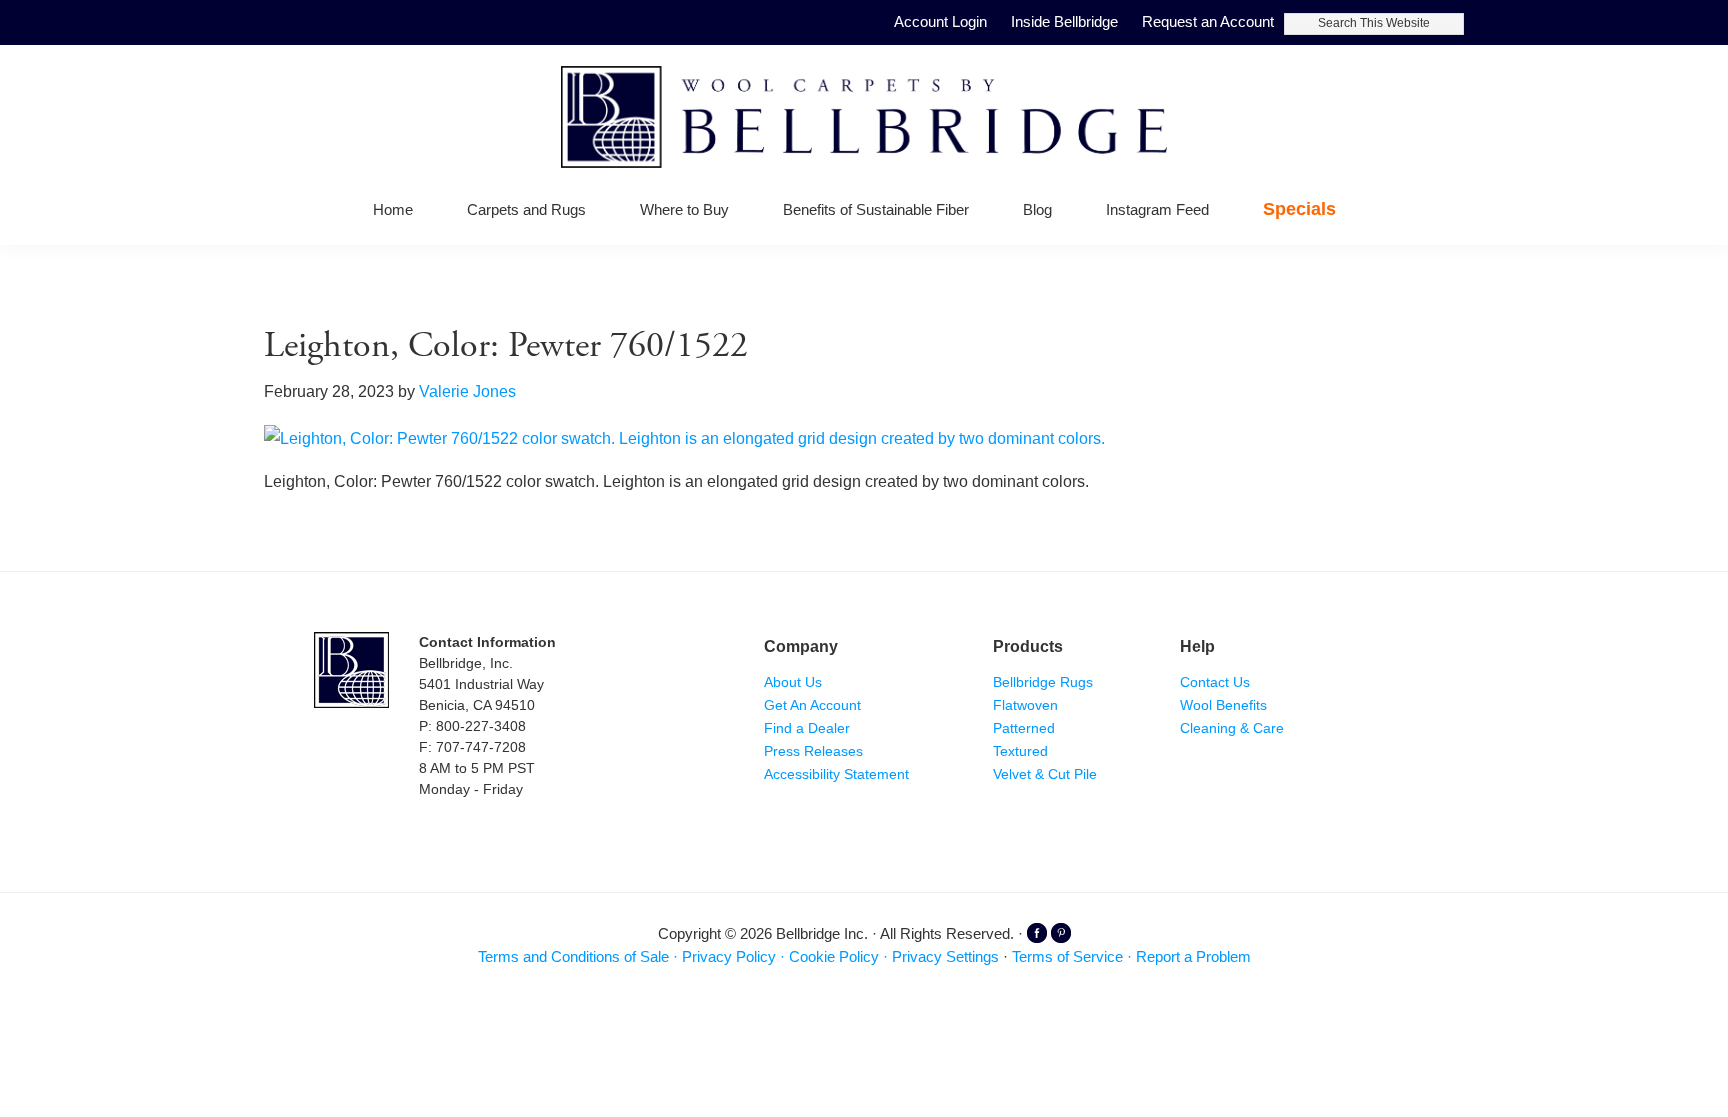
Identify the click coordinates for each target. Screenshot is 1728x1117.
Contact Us (1215, 682)
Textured (1020, 751)
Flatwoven (1025, 705)
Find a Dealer (807, 728)
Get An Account (812, 705)
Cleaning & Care (1232, 728)
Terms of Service (1067, 956)
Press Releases (813, 751)
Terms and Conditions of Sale (573, 956)
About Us (793, 682)
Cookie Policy (834, 956)
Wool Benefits (1223, 705)
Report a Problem (1193, 956)
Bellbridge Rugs (1043, 682)
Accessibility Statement (836, 774)
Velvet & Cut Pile (1045, 774)
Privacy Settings (945, 956)
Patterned (1024, 728)
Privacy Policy (729, 956)
